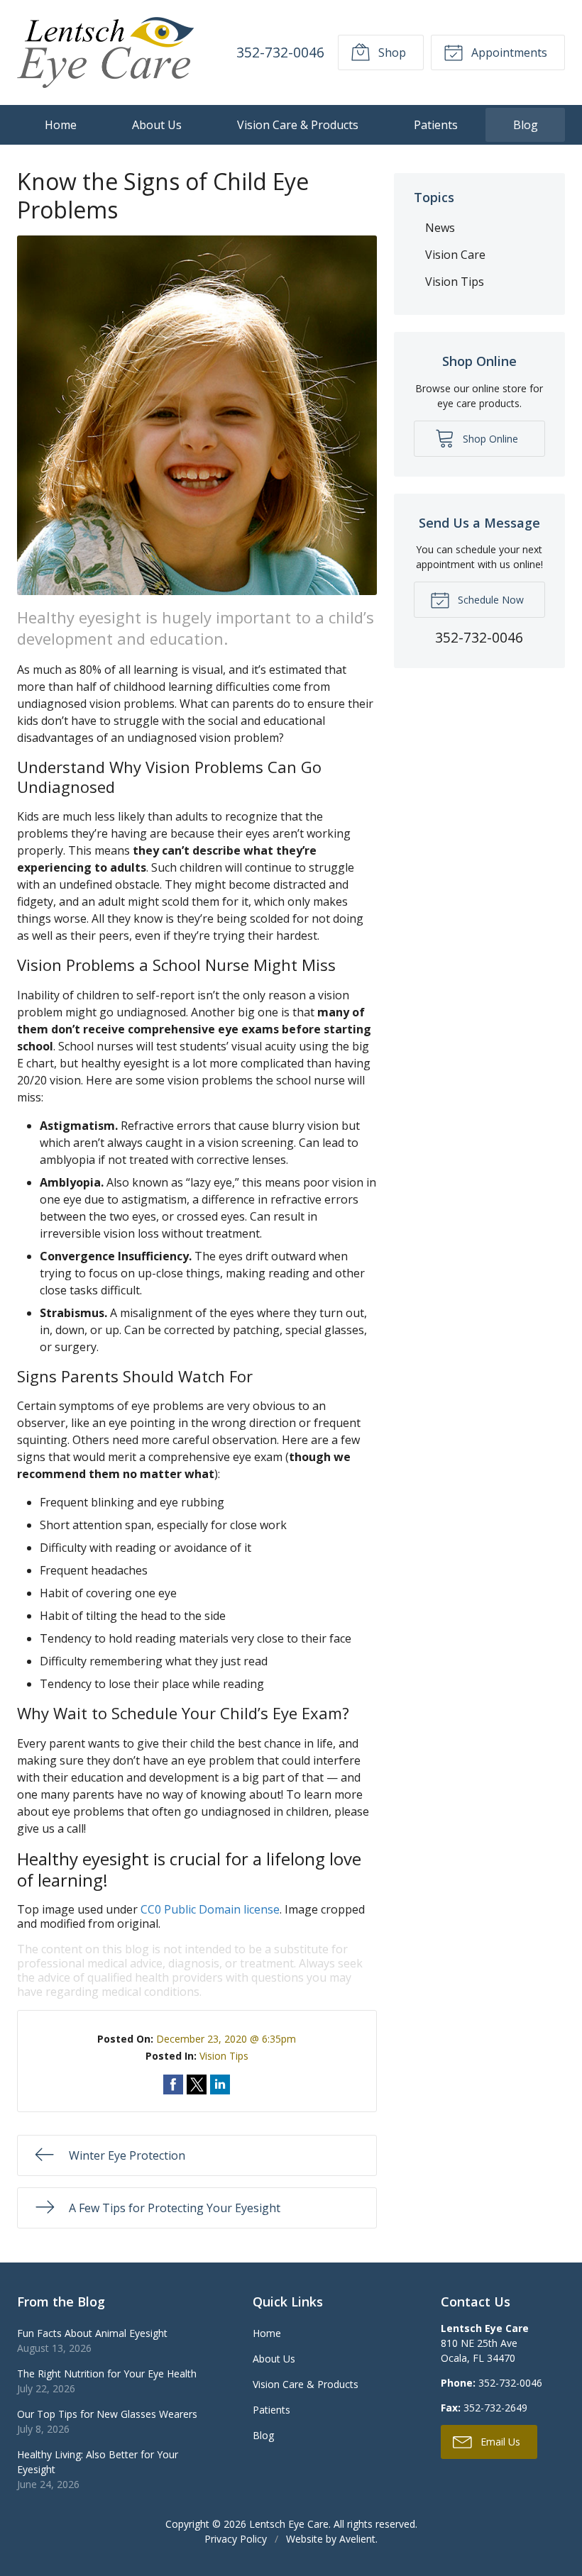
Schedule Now (489, 600)
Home (61, 125)
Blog (526, 125)
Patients (436, 125)
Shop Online (489, 439)
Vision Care (455, 255)
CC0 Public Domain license (210, 1909)
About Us (157, 125)
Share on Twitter (197, 2084)
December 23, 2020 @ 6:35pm (226, 2039)
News (440, 228)
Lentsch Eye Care (289, 2524)
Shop (391, 52)
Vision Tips (224, 2056)
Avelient (357, 2539)
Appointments (508, 52)
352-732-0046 (280, 52)
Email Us (499, 2442)
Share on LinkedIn (220, 2084)
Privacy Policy (236, 2539)
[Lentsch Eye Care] (105, 52)
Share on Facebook (173, 2084)
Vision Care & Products (298, 125)
